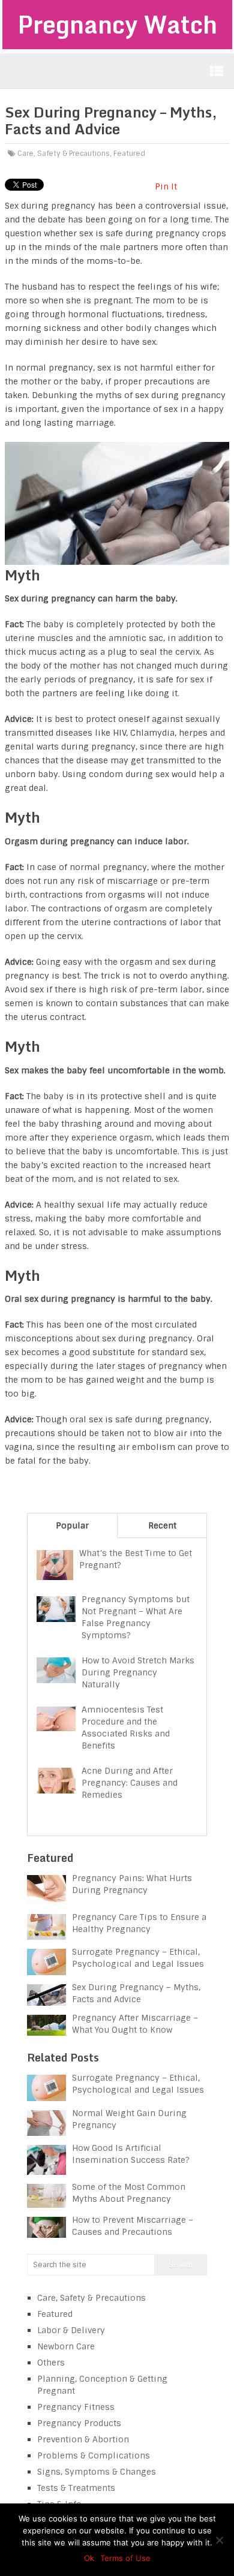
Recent (162, 1525)
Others (51, 2363)
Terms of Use (125, 2558)
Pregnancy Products (79, 2423)
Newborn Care (66, 2346)
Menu (217, 71)
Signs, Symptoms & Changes (97, 2472)
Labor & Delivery (71, 2330)
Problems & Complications (94, 2455)
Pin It (166, 186)
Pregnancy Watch (117, 24)
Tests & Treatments (76, 2488)
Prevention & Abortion (83, 2439)
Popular (72, 1525)
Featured (129, 154)
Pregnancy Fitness (76, 2407)
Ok (89, 2558)
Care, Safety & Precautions (64, 154)
